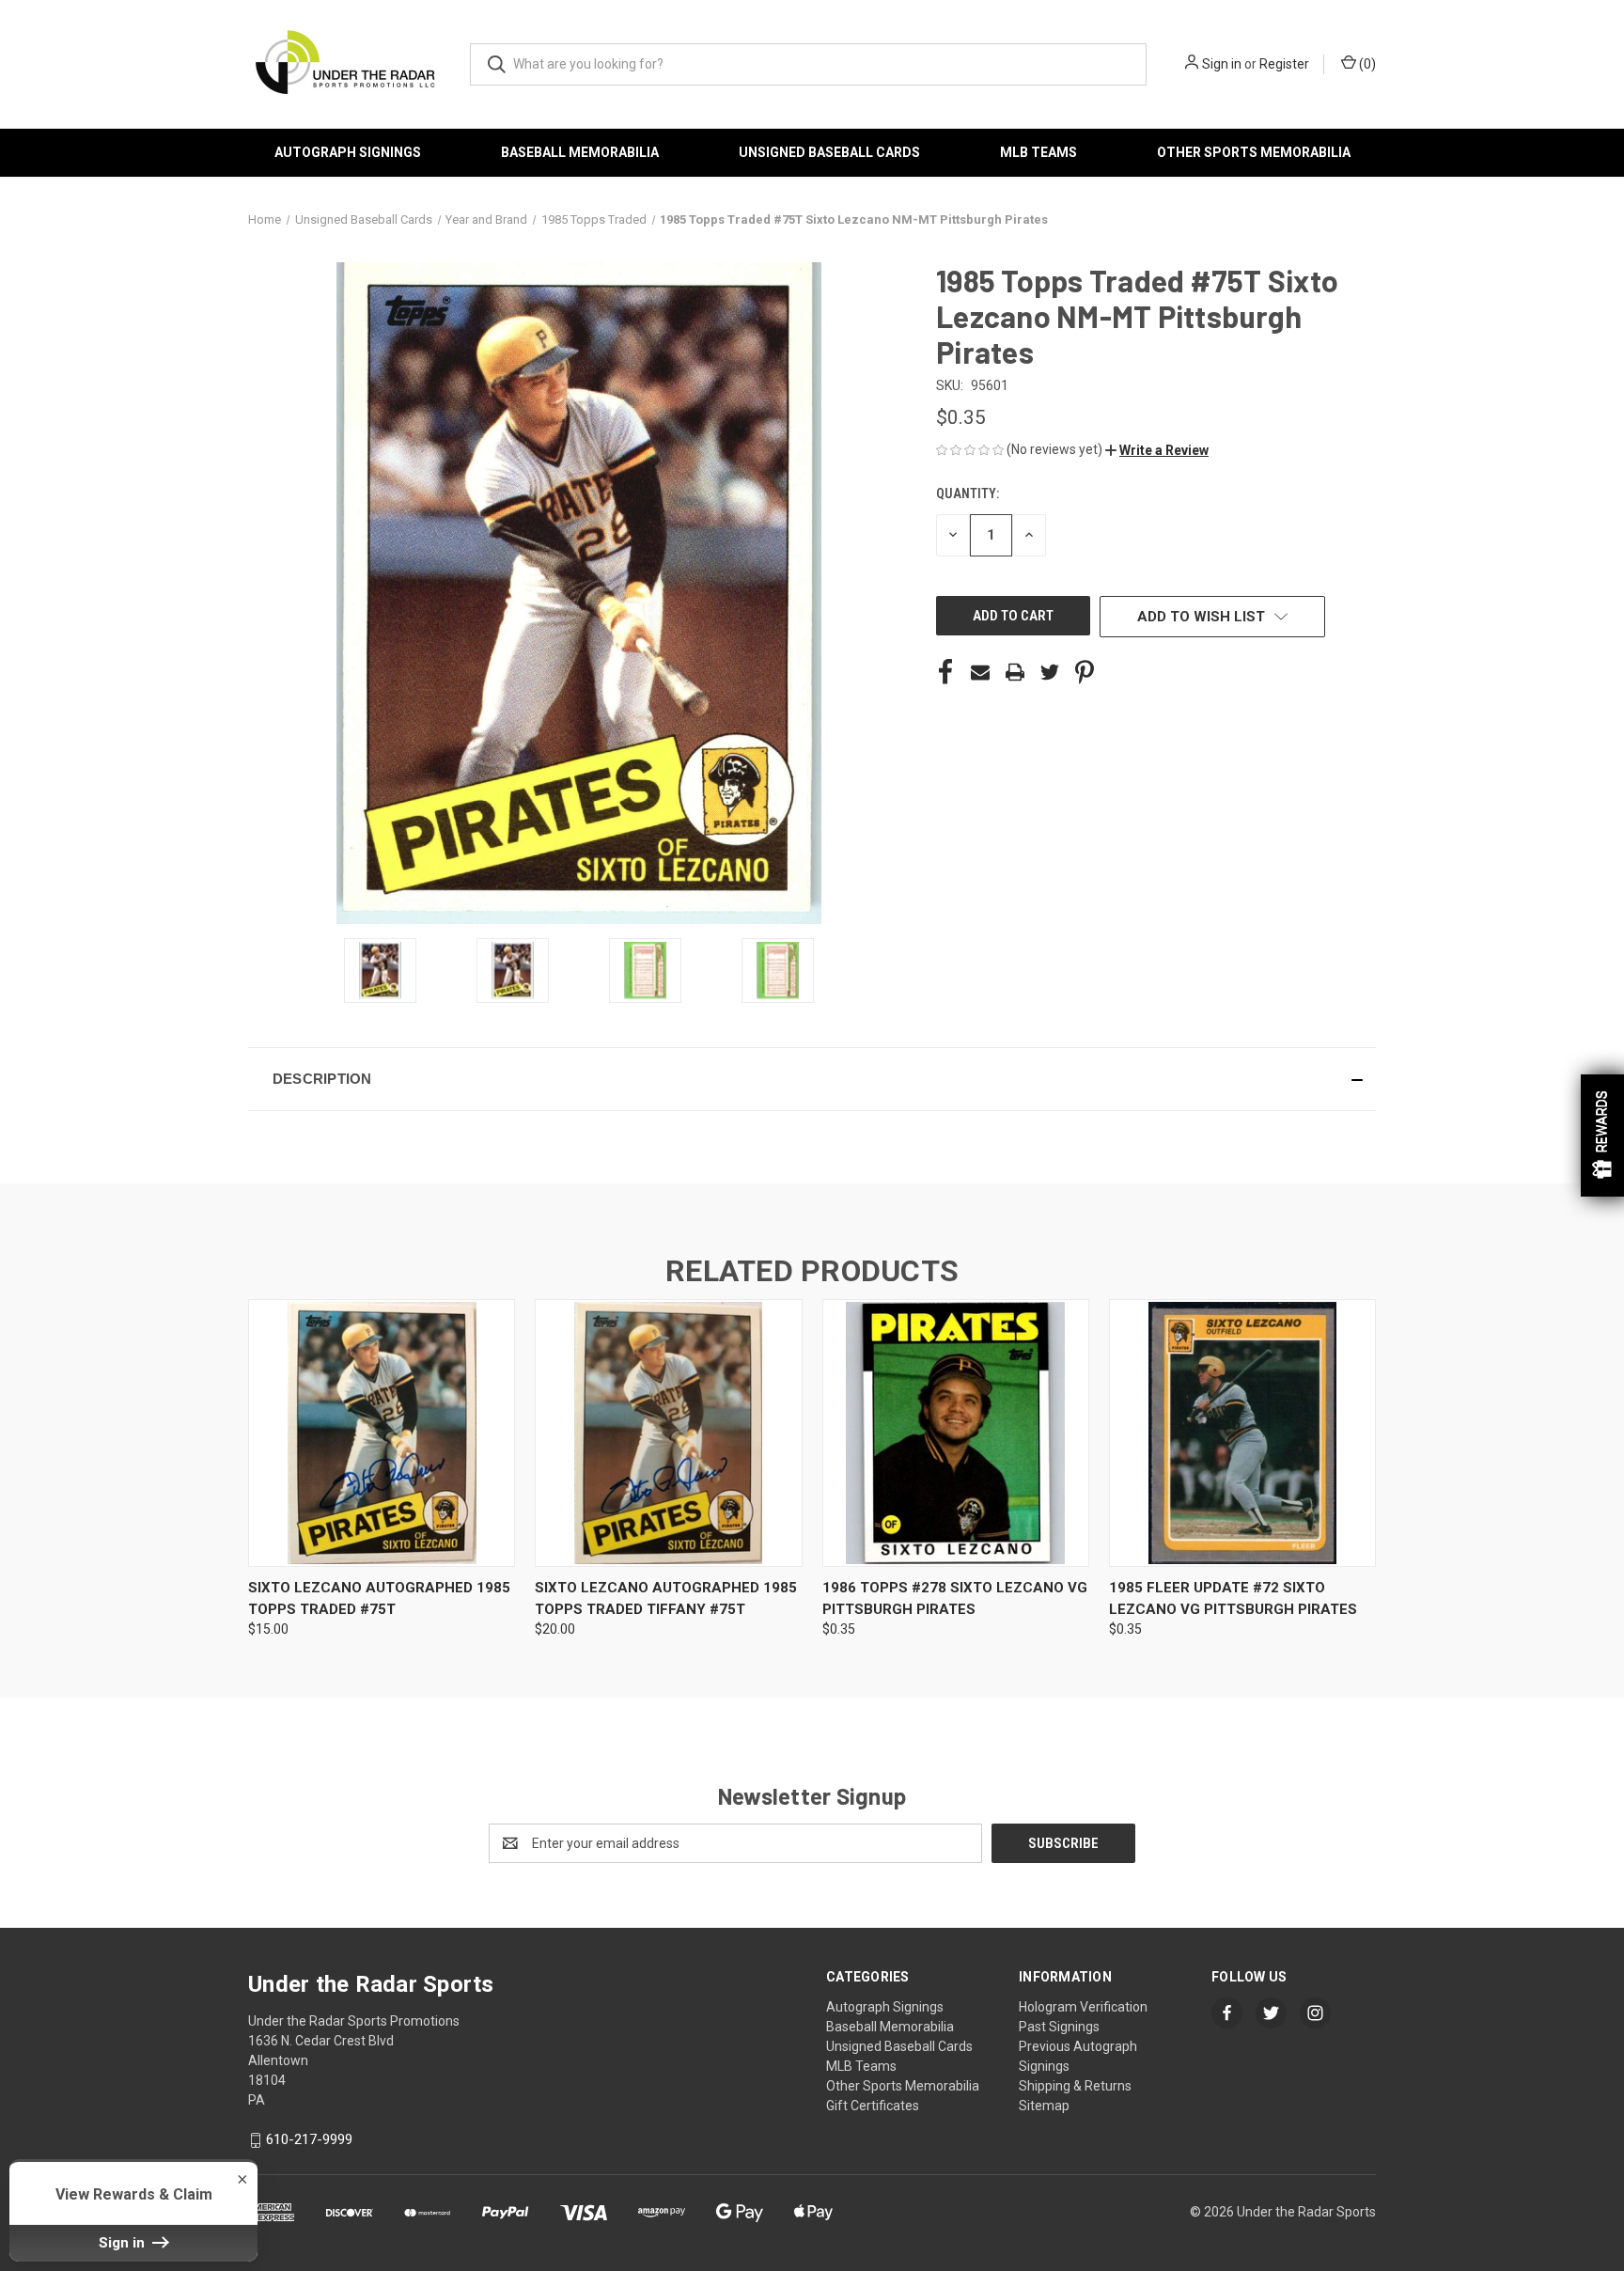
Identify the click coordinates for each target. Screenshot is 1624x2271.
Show (1602, 1135)
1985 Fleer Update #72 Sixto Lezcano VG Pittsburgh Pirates (1233, 1598)
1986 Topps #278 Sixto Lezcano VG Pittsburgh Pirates (955, 1598)
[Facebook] (945, 672)
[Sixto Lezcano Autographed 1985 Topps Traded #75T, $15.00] (382, 1433)
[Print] (1015, 672)
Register (1284, 64)
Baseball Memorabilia (580, 152)
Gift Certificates (873, 2106)
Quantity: (968, 493)
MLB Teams (1038, 152)
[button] (1157, 450)
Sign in (1222, 64)
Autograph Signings (348, 152)
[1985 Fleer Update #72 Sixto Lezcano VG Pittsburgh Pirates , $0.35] (1242, 1433)
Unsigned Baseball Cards (829, 152)
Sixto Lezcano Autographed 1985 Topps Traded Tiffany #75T (666, 1598)
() (1366, 64)
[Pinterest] (1085, 672)
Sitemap (1044, 2106)
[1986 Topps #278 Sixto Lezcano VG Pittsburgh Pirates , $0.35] (956, 1433)
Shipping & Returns (1075, 2086)
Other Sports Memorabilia (1254, 152)
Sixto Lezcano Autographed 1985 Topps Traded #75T (379, 1598)
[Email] (980, 672)
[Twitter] (1050, 672)
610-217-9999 (309, 2139)
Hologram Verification (1083, 2007)
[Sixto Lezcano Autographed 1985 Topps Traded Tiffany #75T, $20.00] (668, 1433)
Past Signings (1059, 2027)
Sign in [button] (124, 2243)
